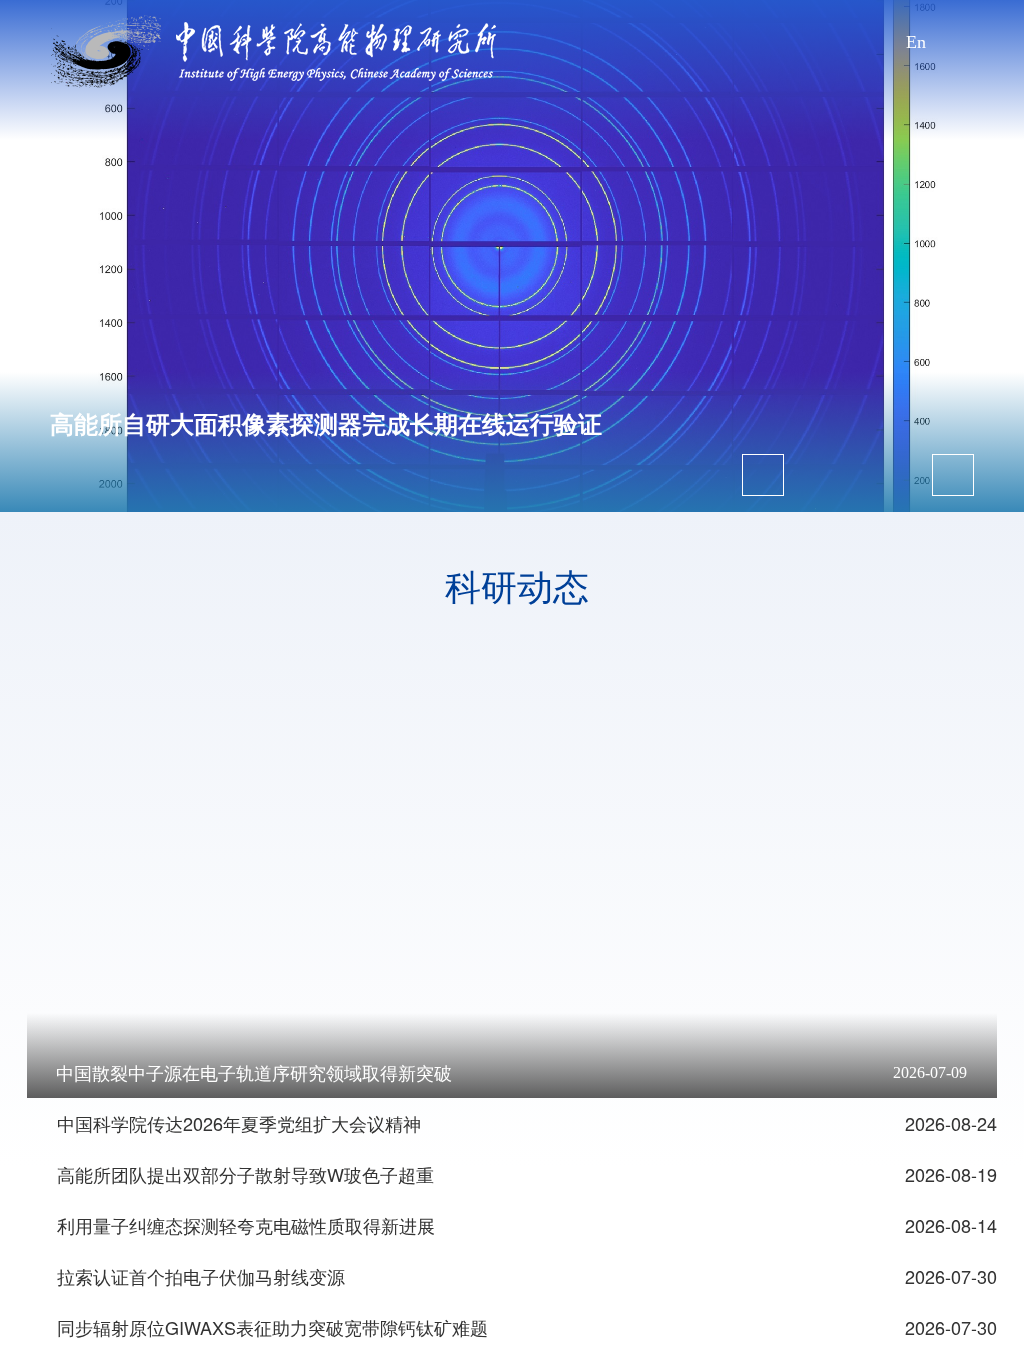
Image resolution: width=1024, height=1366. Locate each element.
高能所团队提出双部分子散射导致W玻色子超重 (245, 1174)
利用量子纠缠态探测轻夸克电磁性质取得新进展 (246, 1225)
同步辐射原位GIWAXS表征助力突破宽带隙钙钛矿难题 (272, 1327)
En (916, 42)
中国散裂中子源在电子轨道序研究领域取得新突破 (254, 1074)
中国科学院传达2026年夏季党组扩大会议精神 (239, 1123)
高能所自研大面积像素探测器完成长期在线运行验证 (326, 425)
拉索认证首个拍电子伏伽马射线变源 (201, 1276)
